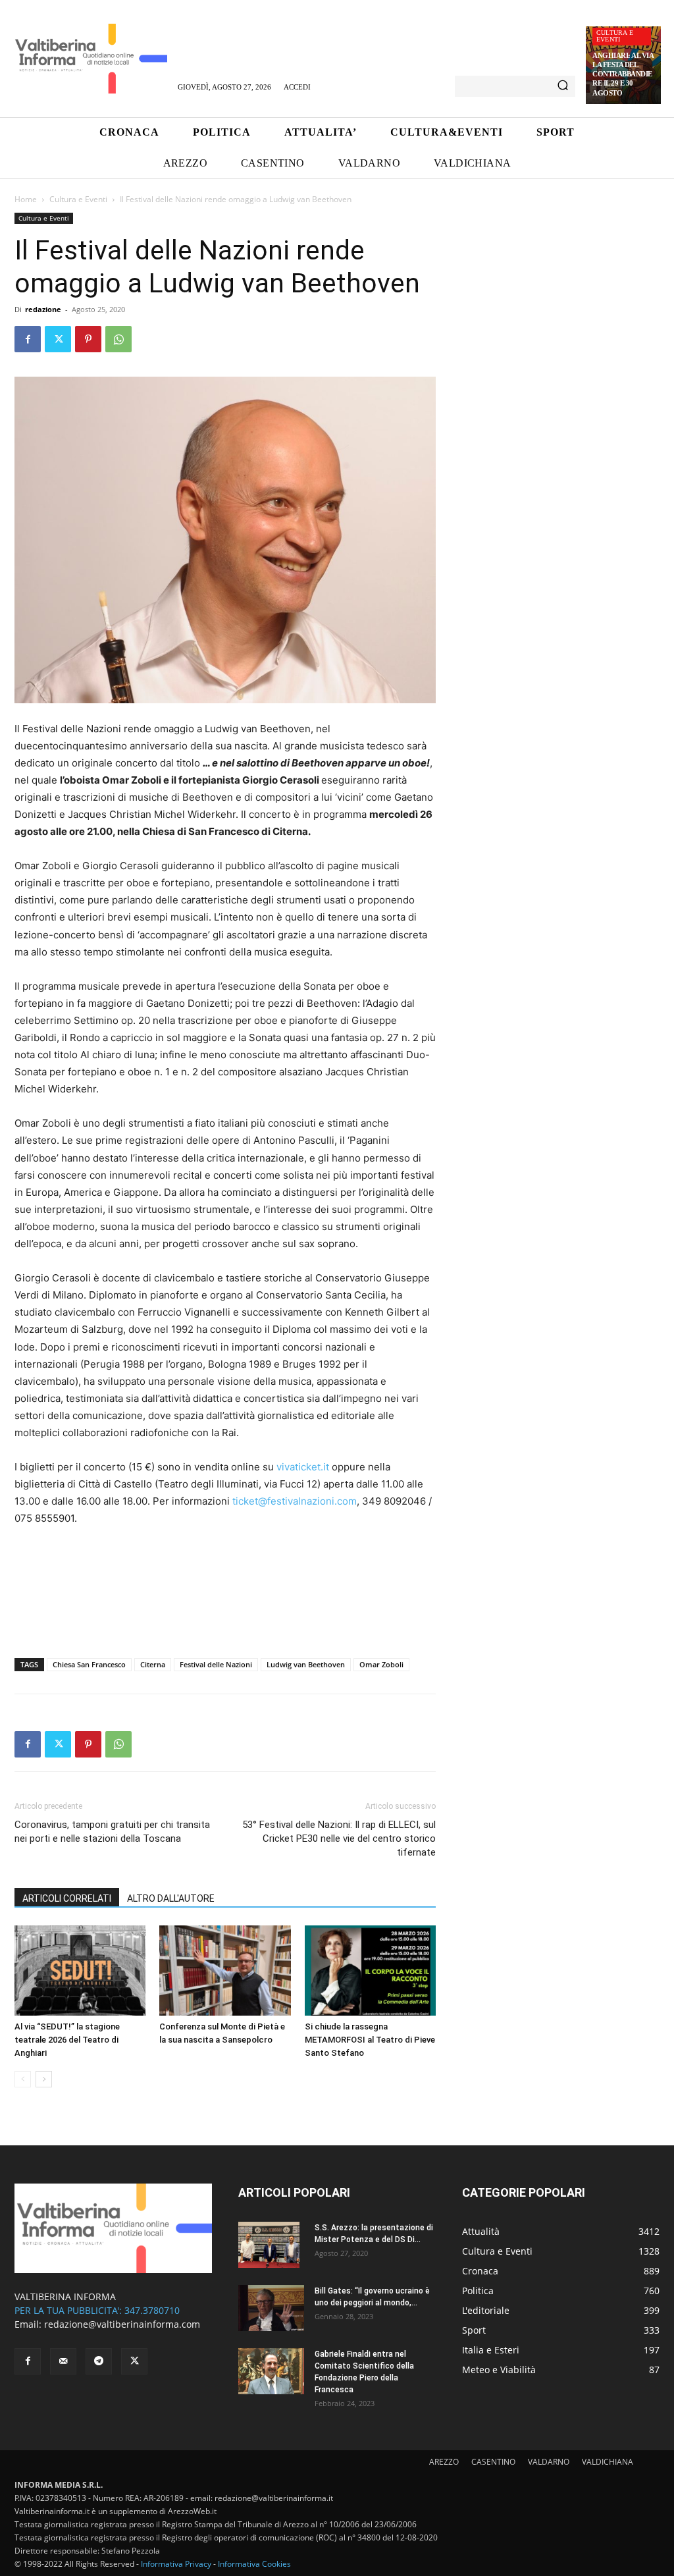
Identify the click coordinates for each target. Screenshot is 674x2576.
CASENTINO (493, 2462)
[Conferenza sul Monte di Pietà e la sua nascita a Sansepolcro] (225, 1971)
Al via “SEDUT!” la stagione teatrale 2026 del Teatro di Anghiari (67, 2040)
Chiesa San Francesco (89, 1664)
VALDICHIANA (608, 2462)
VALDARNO (549, 2462)
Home (26, 199)
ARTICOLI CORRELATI (67, 1898)
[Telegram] (99, 2361)
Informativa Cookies (254, 2564)
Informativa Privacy (176, 2564)
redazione (43, 309)
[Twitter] (58, 339)
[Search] (563, 86)
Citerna (153, 1664)
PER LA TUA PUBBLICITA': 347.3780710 (97, 2310)
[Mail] (63, 2361)
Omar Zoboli (381, 1664)
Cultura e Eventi (615, 36)
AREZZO (444, 2462)
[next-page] (44, 2079)
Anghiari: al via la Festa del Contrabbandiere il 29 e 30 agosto (623, 74)
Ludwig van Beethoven (306, 1664)
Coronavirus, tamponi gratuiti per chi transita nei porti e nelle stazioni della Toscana (112, 1832)
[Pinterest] (88, 339)
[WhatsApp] (118, 339)
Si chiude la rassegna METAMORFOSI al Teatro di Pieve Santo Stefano (370, 2040)
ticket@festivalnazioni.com (295, 1501)
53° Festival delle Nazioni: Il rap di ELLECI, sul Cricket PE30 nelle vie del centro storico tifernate (339, 1838)
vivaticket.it (303, 1467)
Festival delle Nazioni (216, 1664)
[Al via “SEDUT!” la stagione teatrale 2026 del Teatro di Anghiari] (80, 1971)
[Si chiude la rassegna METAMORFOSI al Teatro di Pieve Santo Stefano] (370, 1971)
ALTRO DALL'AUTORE (171, 1898)
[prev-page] (23, 2079)
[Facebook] (28, 339)
